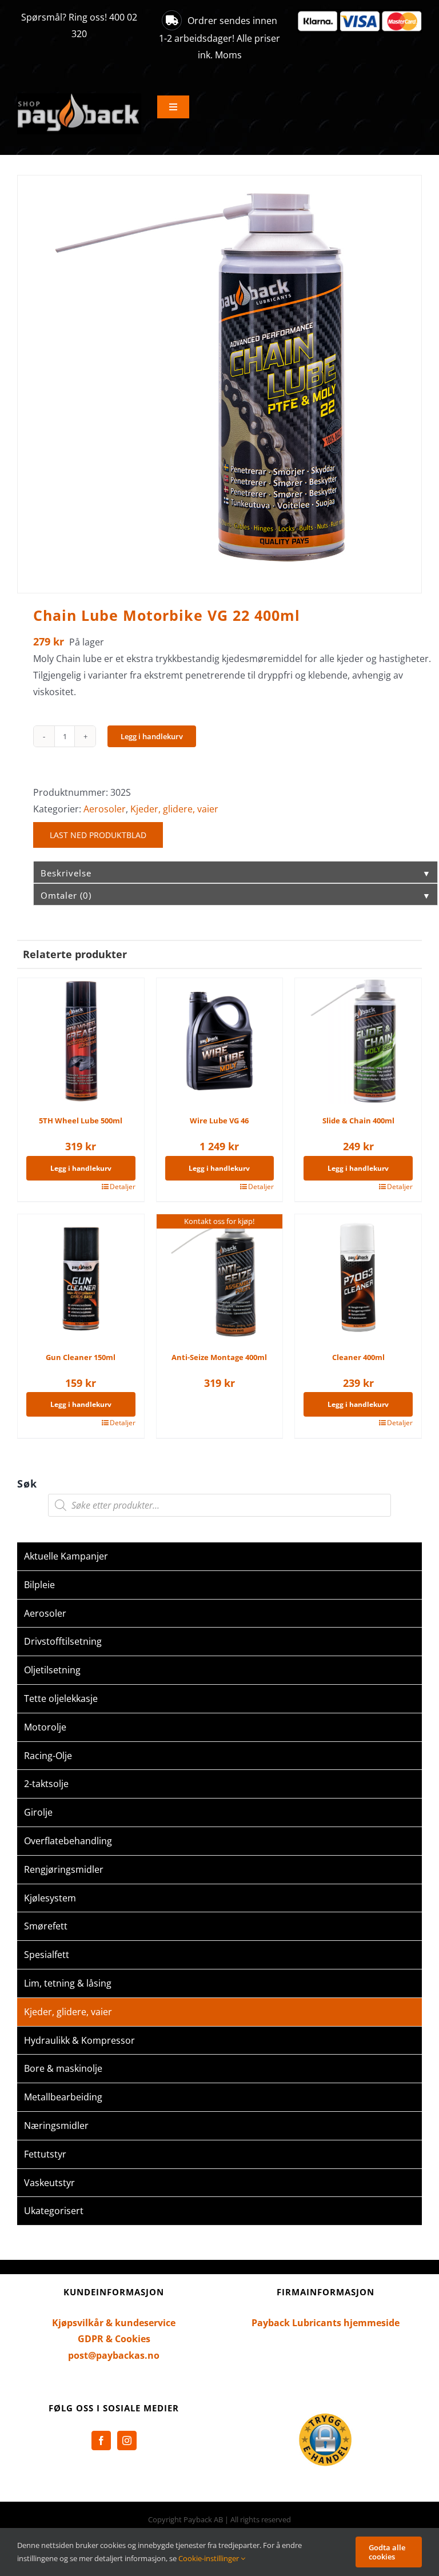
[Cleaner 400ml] (358, 1277)
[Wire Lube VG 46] (220, 1041)
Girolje (38, 1812)
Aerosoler (105, 809)
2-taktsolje (46, 1784)
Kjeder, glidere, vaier (174, 809)
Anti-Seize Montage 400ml (219, 1357)
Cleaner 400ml (358, 1357)
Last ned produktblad (98, 835)
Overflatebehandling (68, 1841)
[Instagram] (127, 2441)
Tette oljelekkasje (61, 1698)
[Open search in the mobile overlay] (219, 1505)
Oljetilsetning (52, 1670)
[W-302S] (219, 376)
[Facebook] (101, 2441)
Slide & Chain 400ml (358, 1120)
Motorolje (45, 1727)
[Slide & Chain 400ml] (358, 1041)
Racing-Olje (48, 1756)
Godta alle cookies (387, 2552)
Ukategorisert (54, 2211)
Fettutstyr (45, 2154)
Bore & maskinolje (63, 2068)
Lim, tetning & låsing (68, 1983)
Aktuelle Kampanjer (66, 1556)
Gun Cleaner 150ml (81, 1357)
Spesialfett (47, 1955)
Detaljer (123, 1187)
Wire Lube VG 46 (219, 1120)
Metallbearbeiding (63, 2097)
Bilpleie (39, 1585)
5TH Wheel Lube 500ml (81, 1120)
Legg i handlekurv (152, 736)
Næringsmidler (56, 2126)
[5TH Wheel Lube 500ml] (81, 1041)
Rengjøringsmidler (64, 1869)
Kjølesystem (50, 1898)
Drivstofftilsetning (63, 1641)
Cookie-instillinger (209, 2558)
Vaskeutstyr (49, 2183)
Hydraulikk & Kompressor (79, 2040)
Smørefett (46, 1926)
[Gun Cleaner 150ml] (81, 1277)
